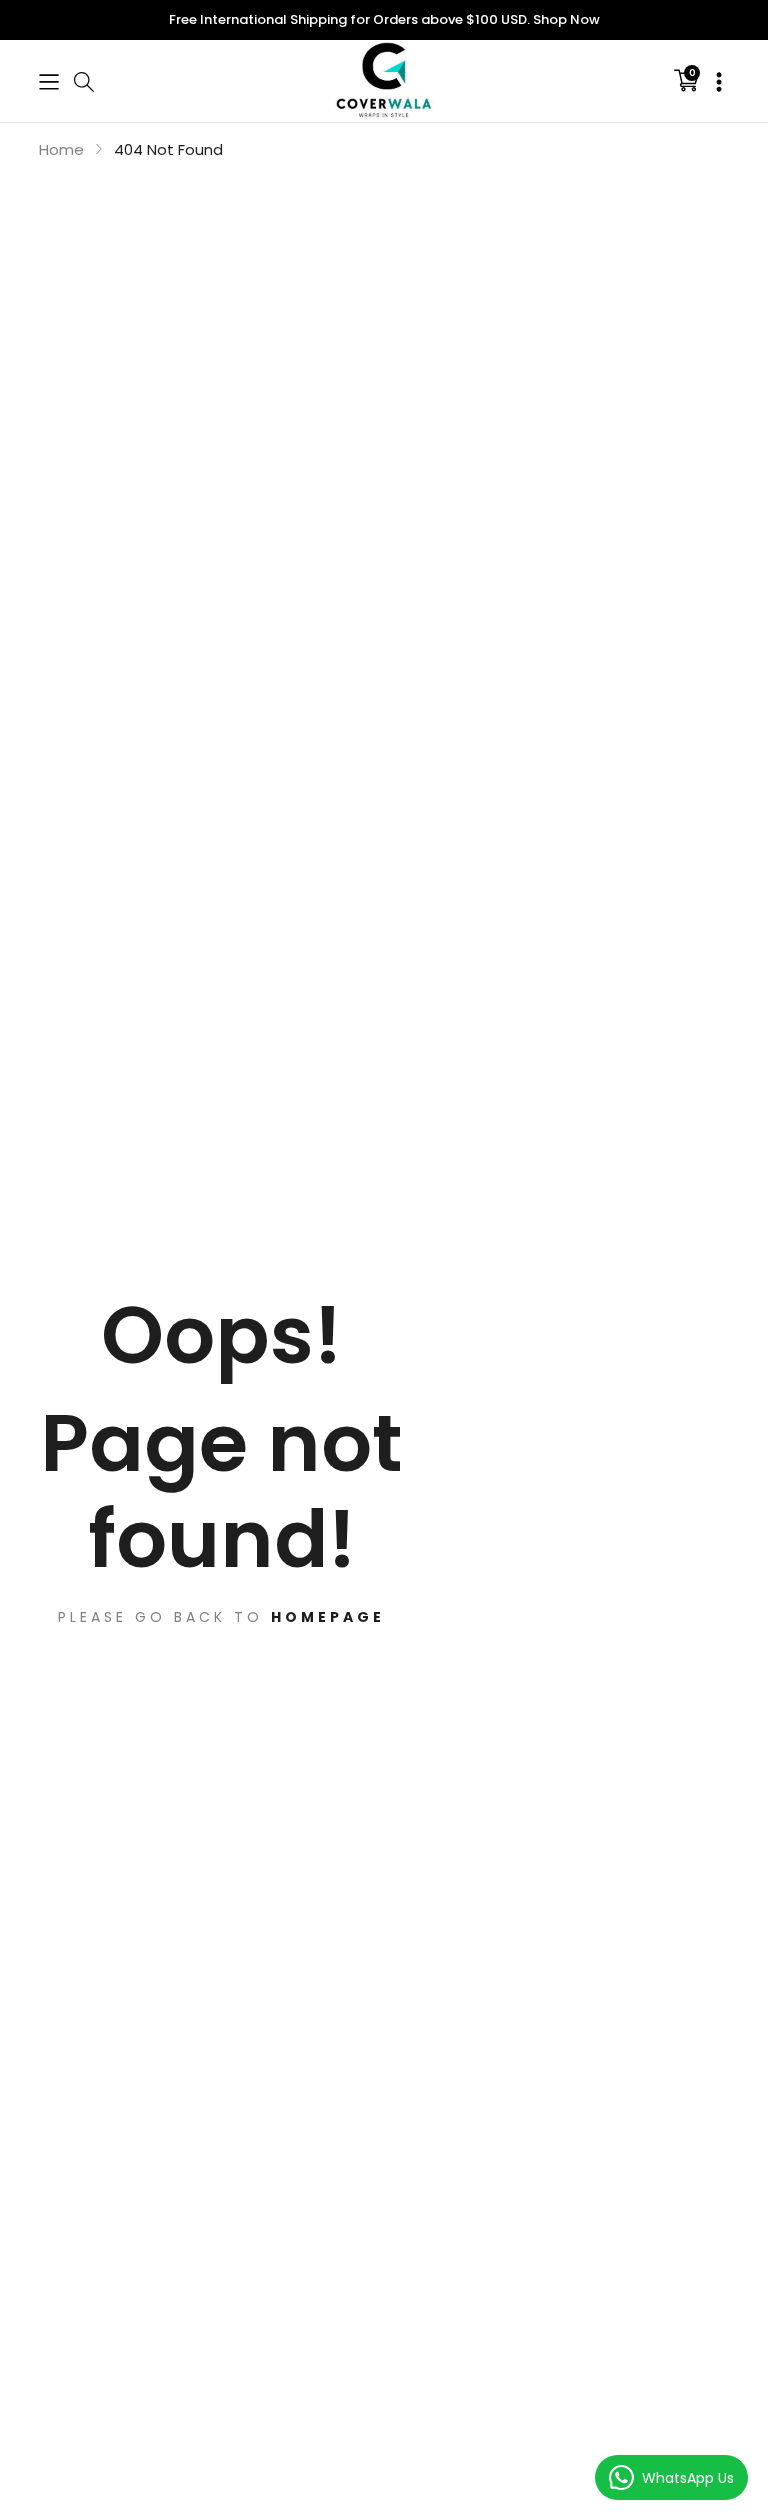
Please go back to (221, 1616)
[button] (49, 80)
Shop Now (566, 19)
